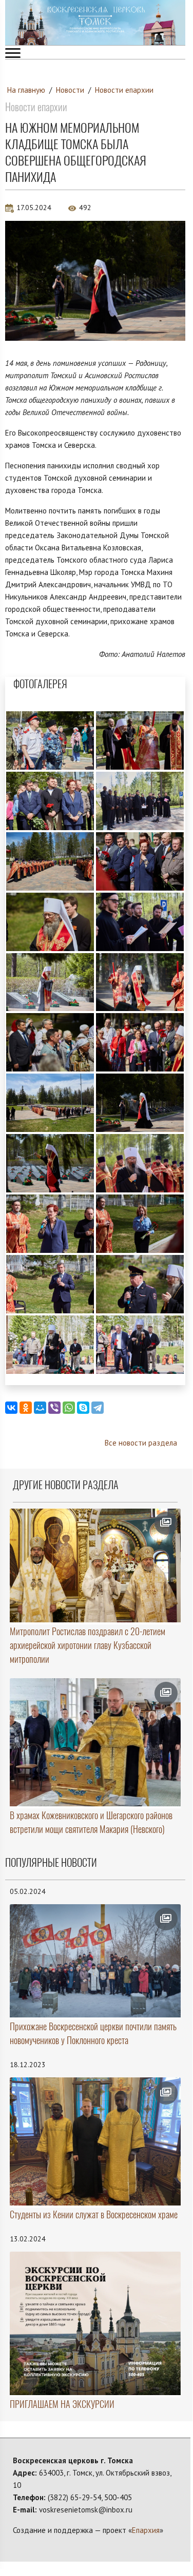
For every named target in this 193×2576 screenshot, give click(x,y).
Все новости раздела (141, 1443)
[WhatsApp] (69, 1408)
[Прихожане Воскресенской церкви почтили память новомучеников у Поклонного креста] (95, 1961)
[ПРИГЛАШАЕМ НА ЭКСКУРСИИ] (95, 2323)
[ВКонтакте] (11, 1408)
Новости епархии (124, 90)
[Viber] (54, 1408)
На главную (26, 90)
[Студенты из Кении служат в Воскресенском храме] (95, 2141)
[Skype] (83, 1408)
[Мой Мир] (40, 1408)
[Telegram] (98, 1408)
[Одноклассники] (26, 1408)
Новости (70, 90)
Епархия (146, 2530)
